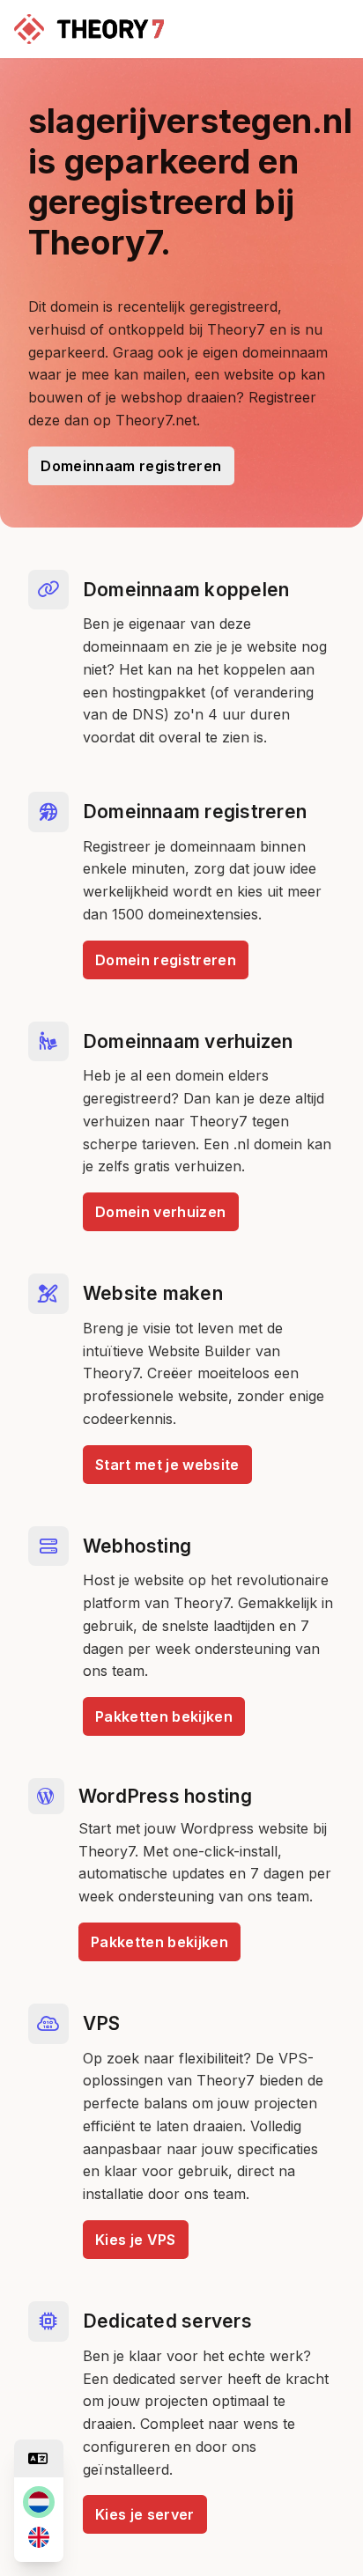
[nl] (39, 2502)
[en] (39, 2537)
